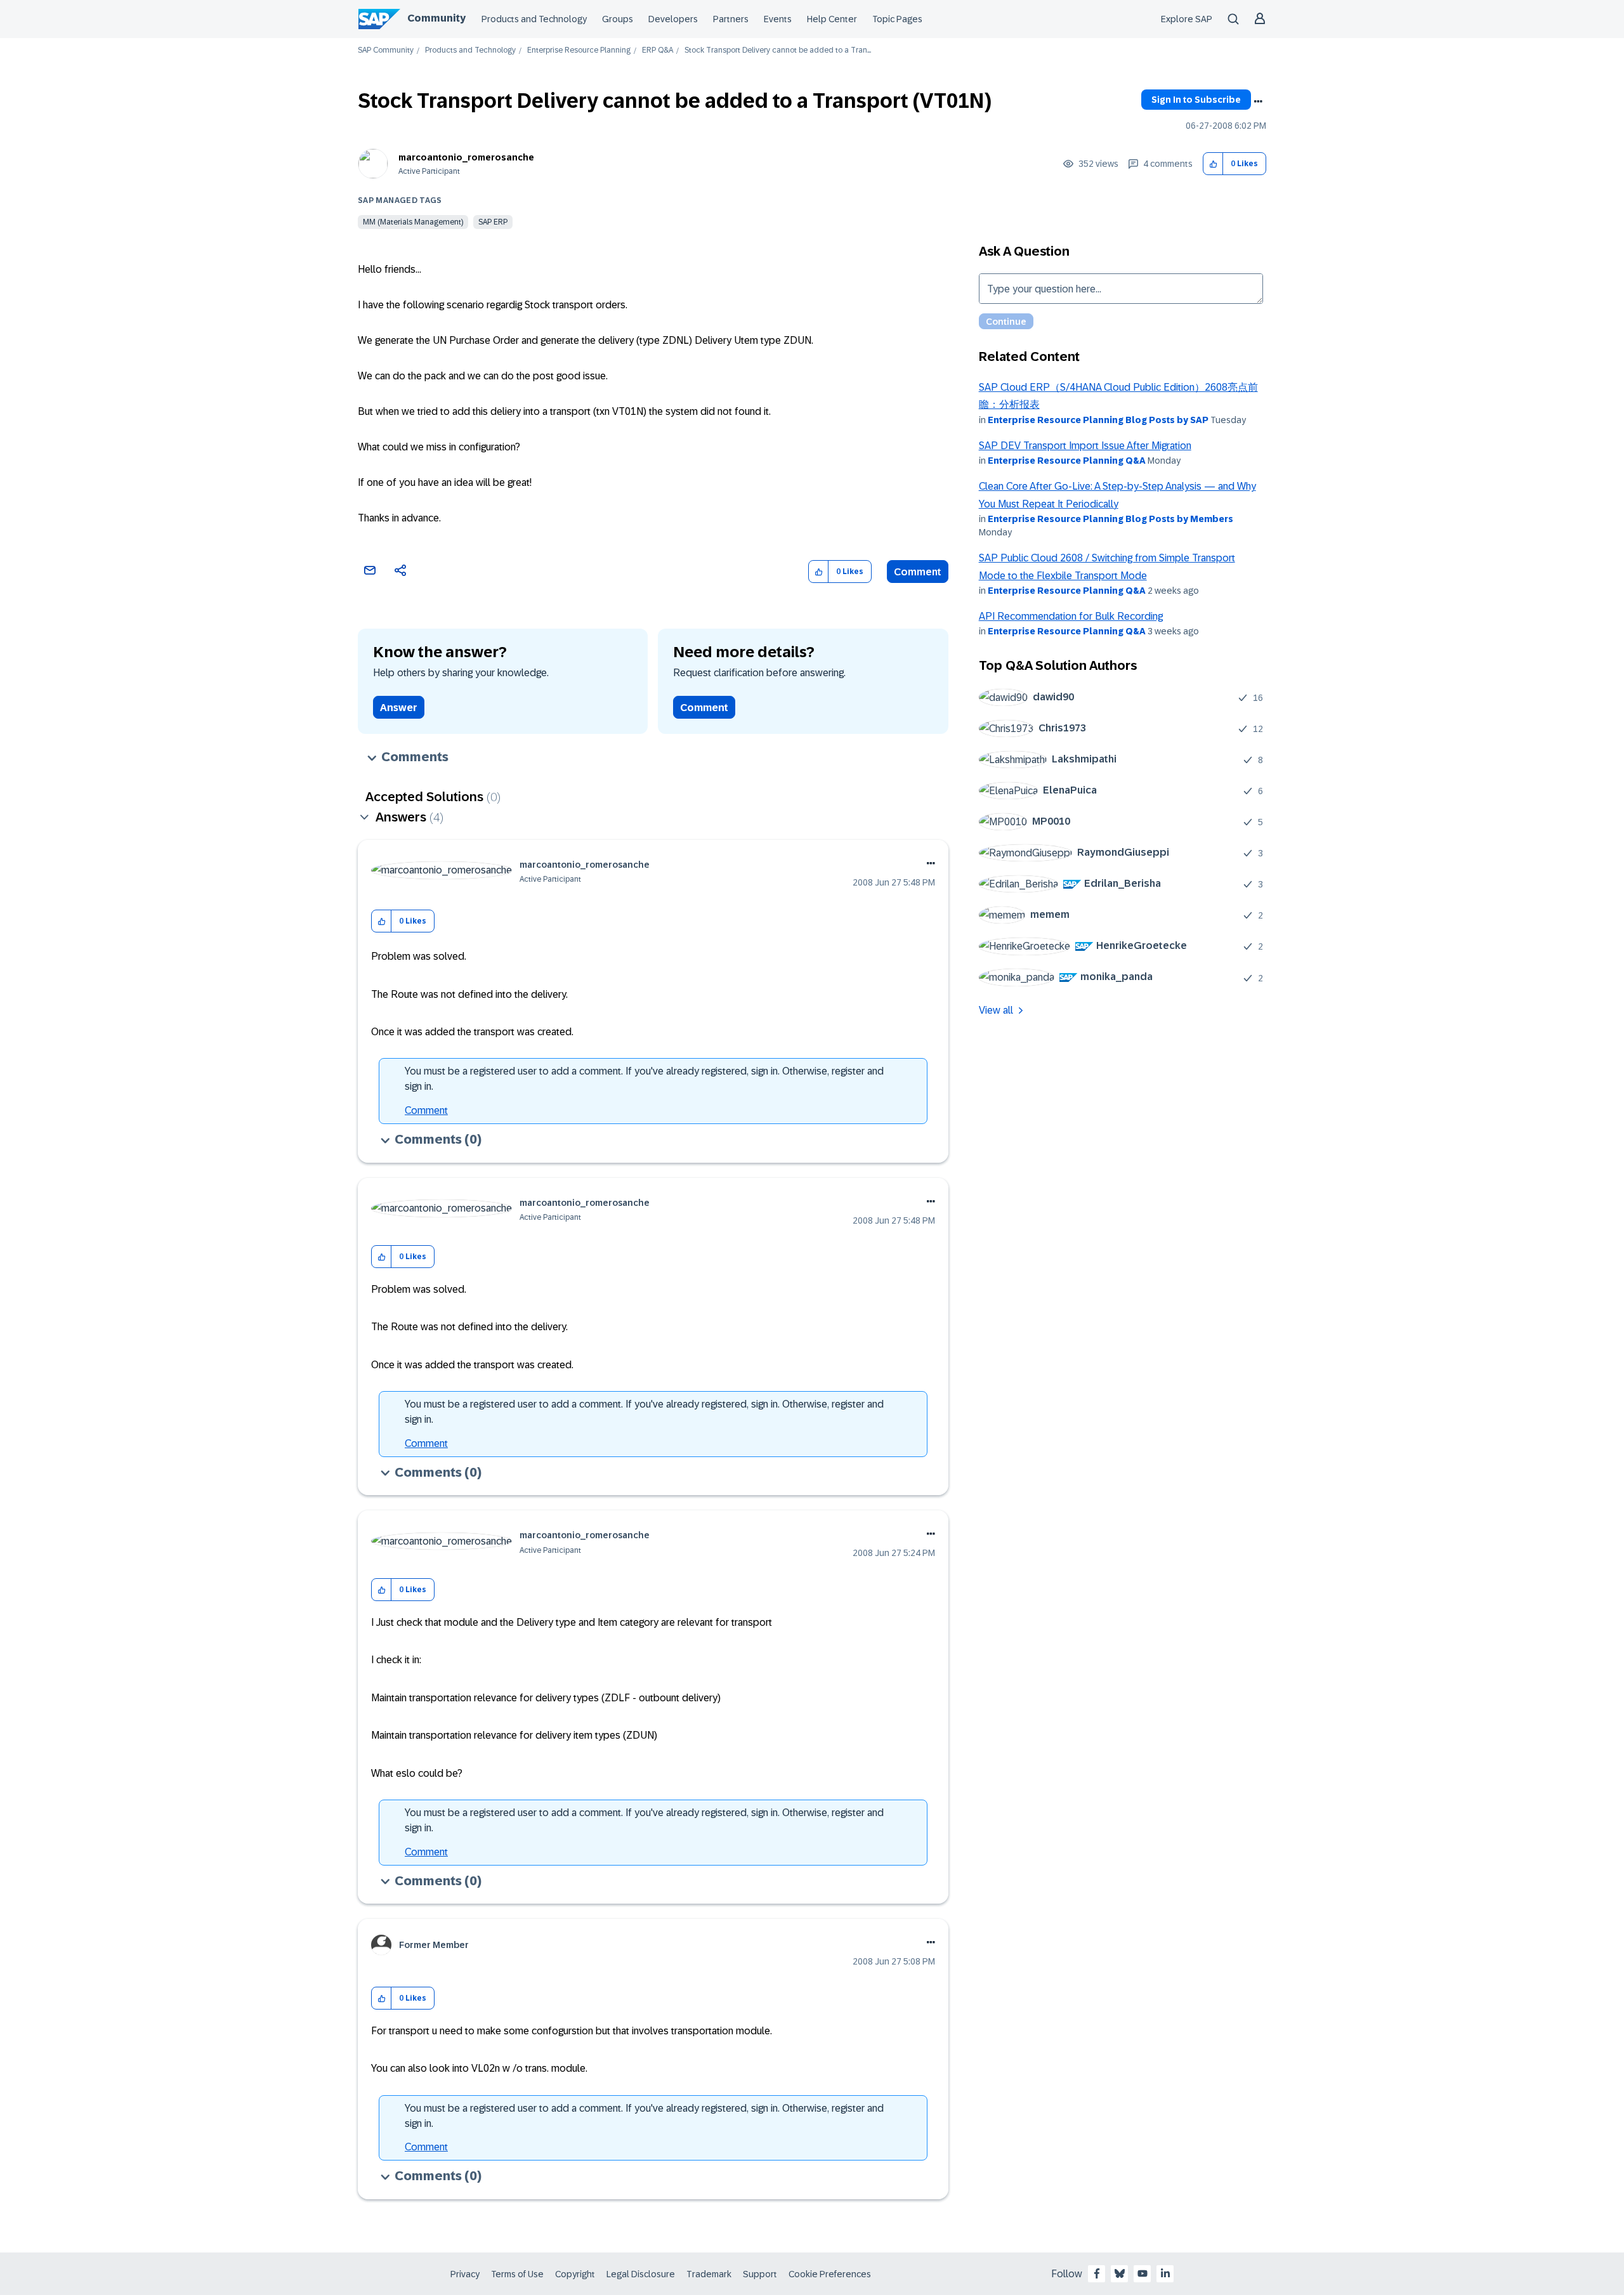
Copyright (575, 2274)
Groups (618, 19)
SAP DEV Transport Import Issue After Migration (1085, 446)
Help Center (832, 19)
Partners (731, 19)
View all (996, 1010)
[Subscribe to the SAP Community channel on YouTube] (1143, 2273)
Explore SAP (1187, 19)
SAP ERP (493, 222)
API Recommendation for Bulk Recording (1071, 616)
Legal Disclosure (641, 2274)
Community (436, 18)
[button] (1213, 164)
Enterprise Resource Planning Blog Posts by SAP (1098, 420)
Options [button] (1258, 101)
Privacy (465, 2274)
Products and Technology (534, 19)
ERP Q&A (658, 50)
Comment (918, 572)
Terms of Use (517, 2274)
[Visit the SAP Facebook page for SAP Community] (1097, 2273)
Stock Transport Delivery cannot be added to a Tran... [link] (778, 50)
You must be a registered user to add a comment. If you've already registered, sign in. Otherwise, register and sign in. (644, 1079)
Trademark (709, 2274)
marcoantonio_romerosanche (466, 157)
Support (760, 2274)
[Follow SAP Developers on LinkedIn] (1165, 2273)
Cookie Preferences (830, 2274)
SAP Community (386, 50)
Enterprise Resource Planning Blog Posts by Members (1110, 519)
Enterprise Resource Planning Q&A (1067, 461)
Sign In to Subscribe (1196, 100)
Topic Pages (897, 19)
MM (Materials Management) (413, 222)
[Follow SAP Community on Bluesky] (1120, 2273)
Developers (673, 19)
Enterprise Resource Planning (579, 50)
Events (778, 19)
